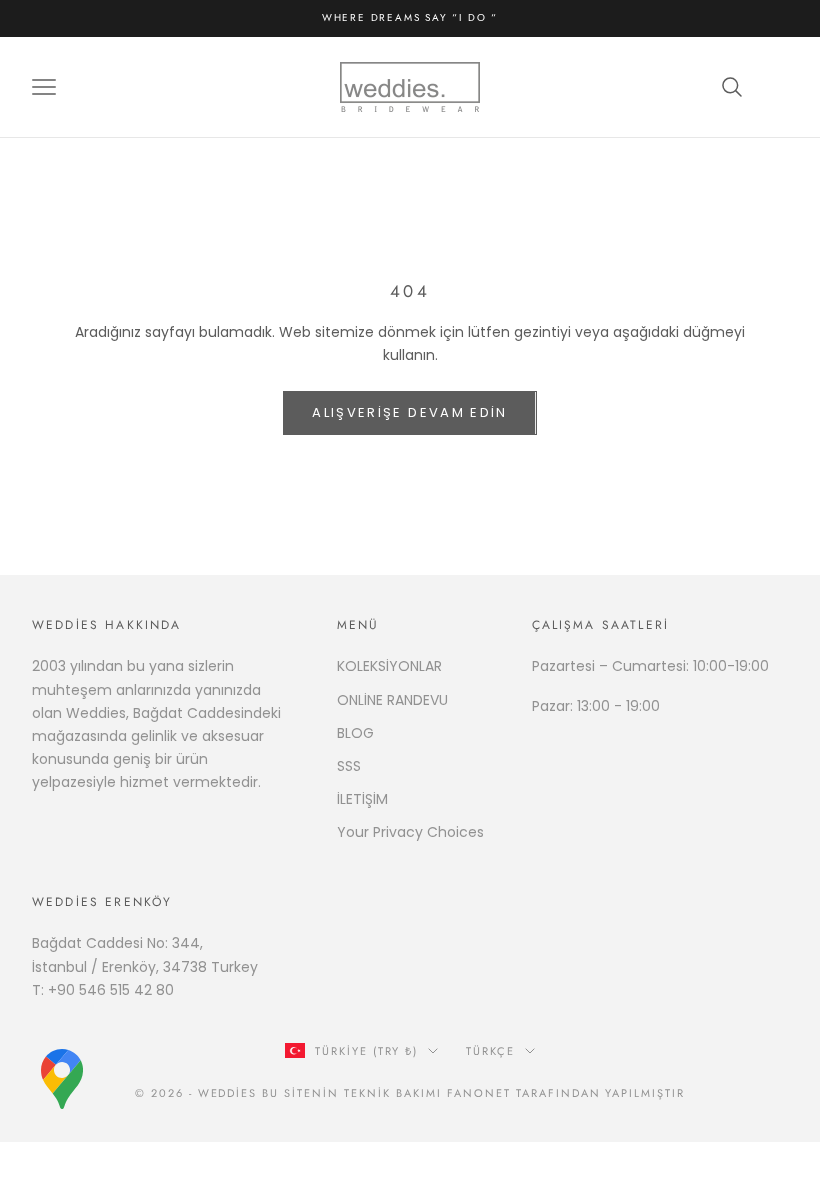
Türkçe (490, 1051)
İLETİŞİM (362, 799)
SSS (349, 766)
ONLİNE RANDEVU (392, 700)
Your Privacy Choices (410, 832)
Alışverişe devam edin (409, 412)
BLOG (355, 733)
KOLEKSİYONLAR (389, 666)
